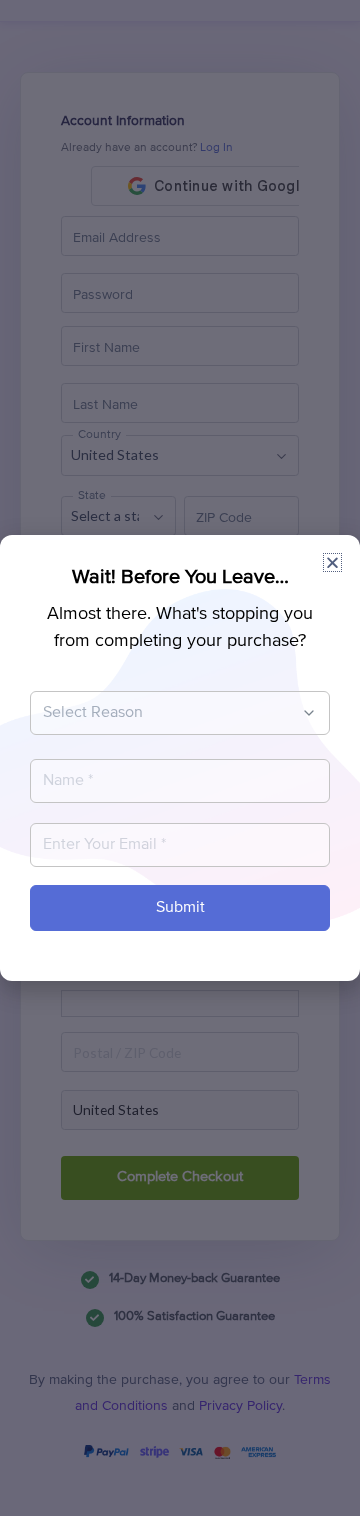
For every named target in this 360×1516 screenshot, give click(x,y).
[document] (180, 758)
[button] (332, 562)
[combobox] (170, 713)
